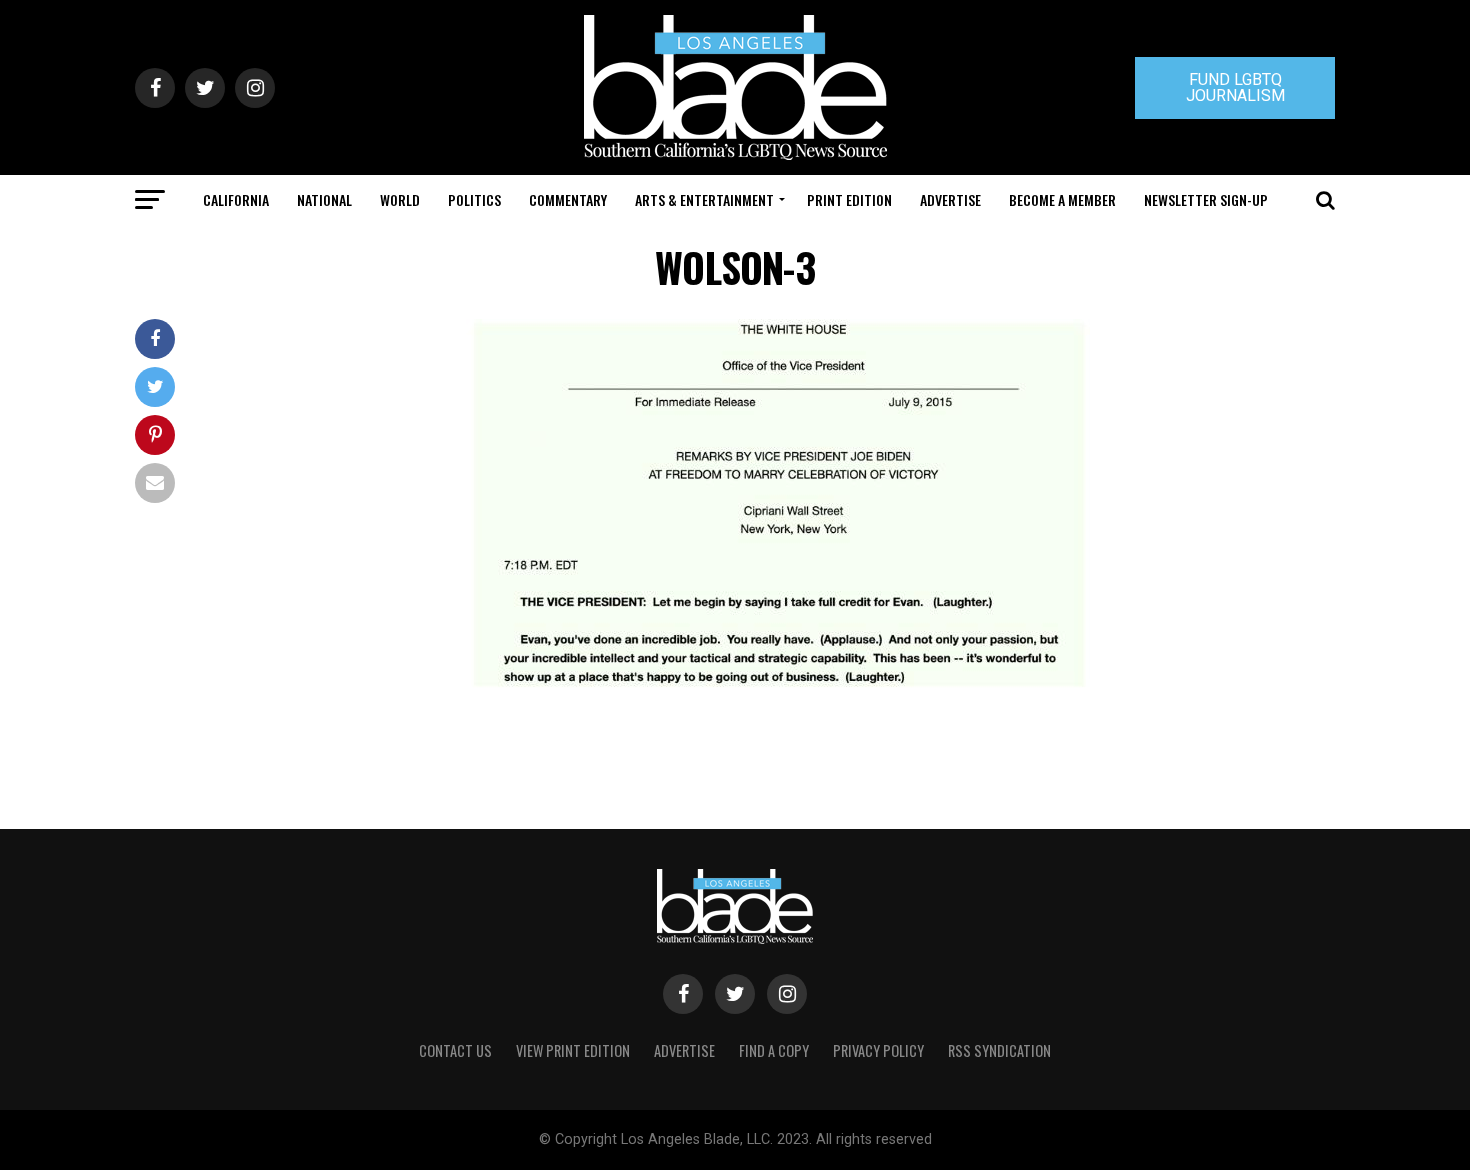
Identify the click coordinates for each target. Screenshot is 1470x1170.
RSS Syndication (999, 1050)
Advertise (950, 199)
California (236, 199)
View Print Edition (573, 1050)
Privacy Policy (878, 1050)
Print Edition (849, 199)
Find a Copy (774, 1050)
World (400, 199)
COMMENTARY (568, 199)
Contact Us (455, 1050)
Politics (474, 199)
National (324, 199)
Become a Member (1062, 199)
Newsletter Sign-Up (1206, 199)
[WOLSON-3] (775, 695)
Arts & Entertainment (704, 199)
